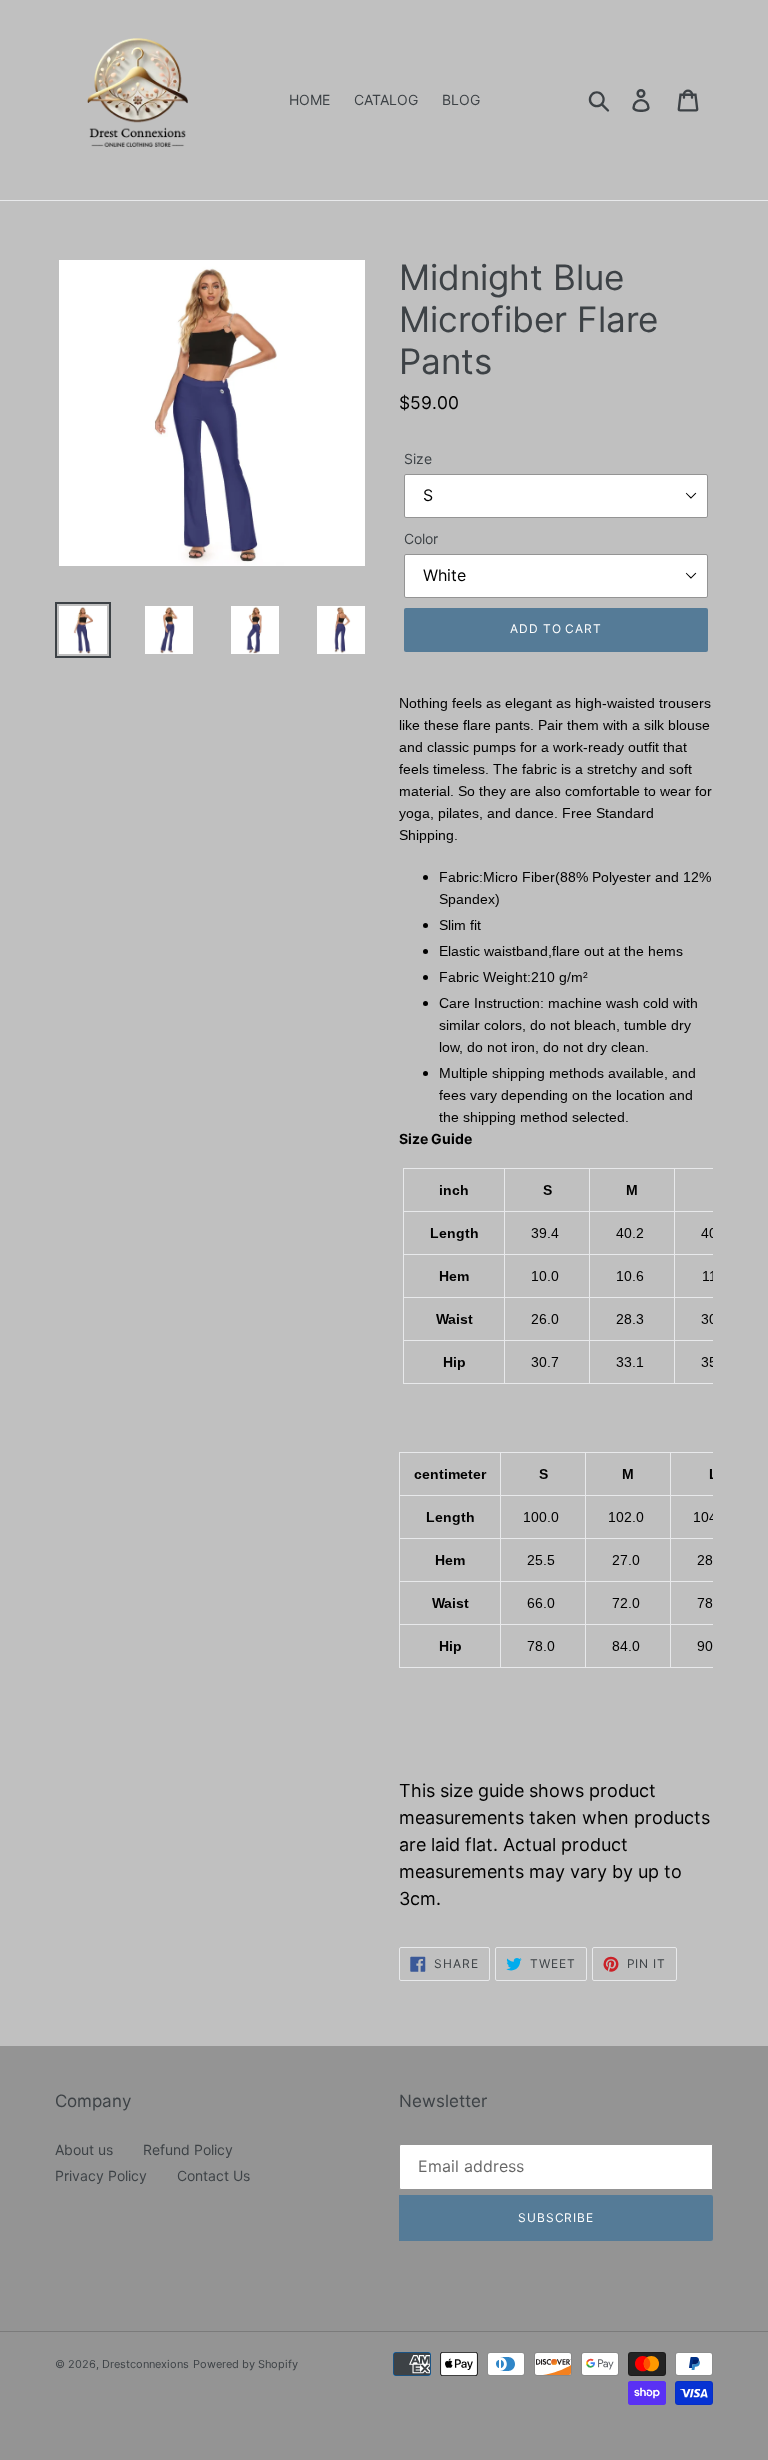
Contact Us (213, 2175)
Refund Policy (188, 2149)
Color (421, 538)
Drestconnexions (145, 2364)
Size (418, 458)
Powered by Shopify (245, 2364)
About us (84, 2149)
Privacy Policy (101, 2175)
